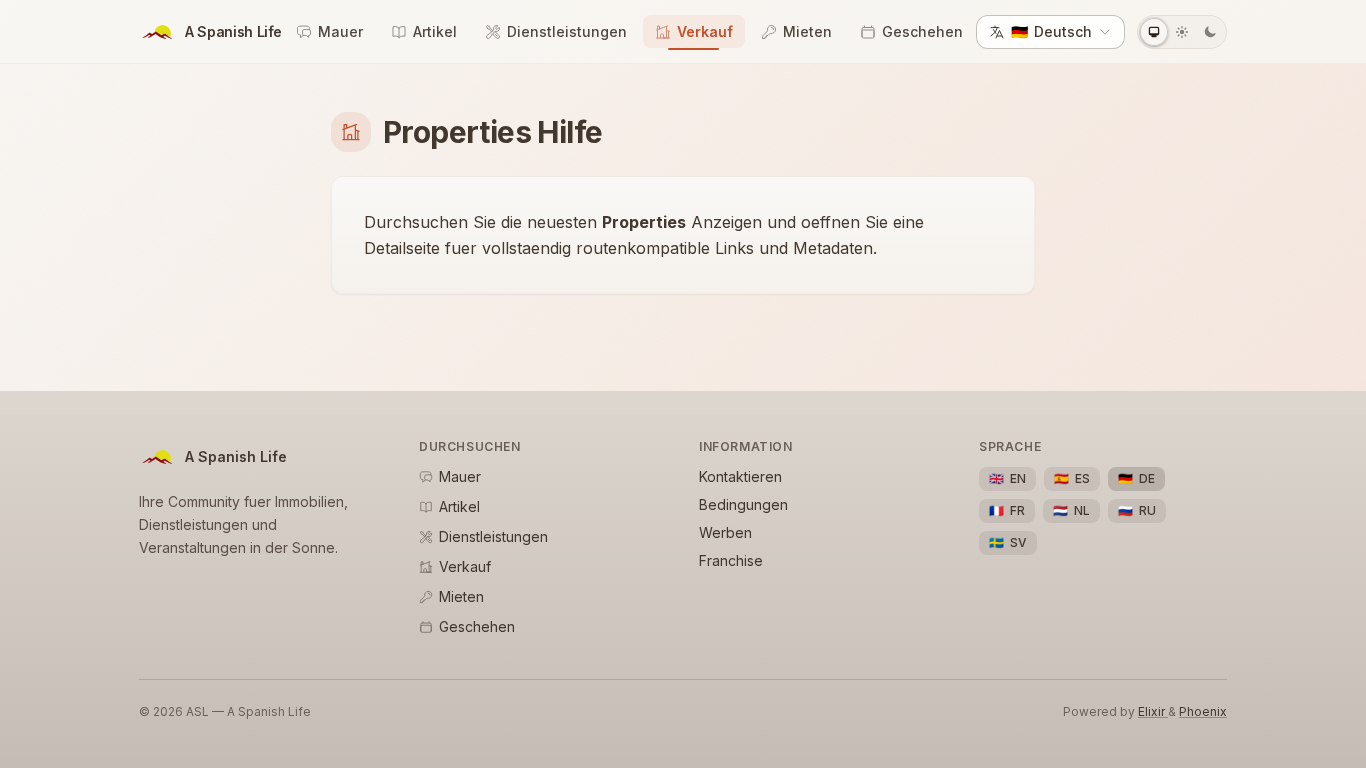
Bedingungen (743, 504)
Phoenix (1203, 711)
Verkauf (705, 31)
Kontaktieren (740, 476)
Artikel (435, 31)
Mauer (340, 31)
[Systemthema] (1154, 32)
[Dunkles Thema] (1210, 32)
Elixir (1153, 711)
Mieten (807, 31)
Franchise (731, 560)
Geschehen (922, 31)
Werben (725, 532)
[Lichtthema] (1182, 32)
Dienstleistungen (567, 31)
